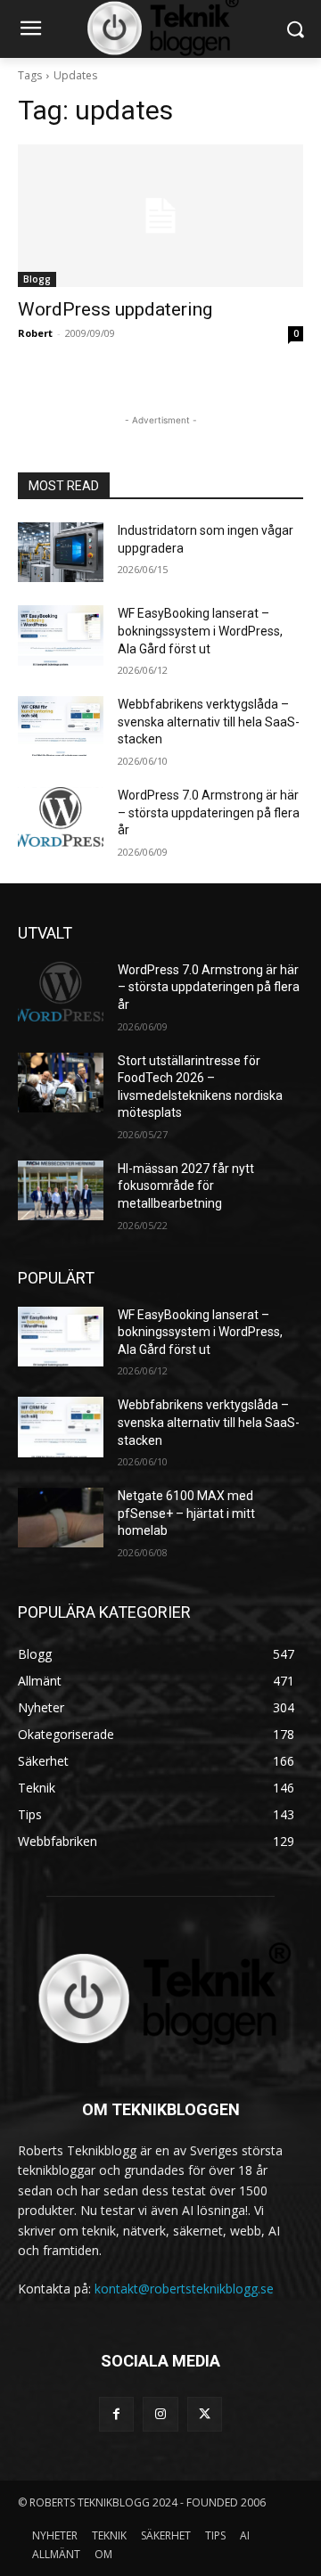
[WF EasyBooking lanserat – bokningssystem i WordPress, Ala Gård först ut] (61, 635)
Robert (35, 333)
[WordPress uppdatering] (160, 216)
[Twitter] (205, 2414)
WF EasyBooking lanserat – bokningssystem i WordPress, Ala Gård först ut (200, 631)
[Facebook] (116, 2414)
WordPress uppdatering (115, 309)
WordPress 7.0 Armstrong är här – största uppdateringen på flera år (209, 812)
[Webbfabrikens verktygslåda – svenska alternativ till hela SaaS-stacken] (61, 726)
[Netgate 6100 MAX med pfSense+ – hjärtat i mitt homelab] (61, 1518)
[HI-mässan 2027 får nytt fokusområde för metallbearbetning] (61, 1190)
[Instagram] (160, 2414)
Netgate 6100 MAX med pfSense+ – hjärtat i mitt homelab (186, 1513)
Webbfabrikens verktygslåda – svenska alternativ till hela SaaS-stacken (209, 722)
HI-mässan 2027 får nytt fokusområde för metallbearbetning (186, 1186)
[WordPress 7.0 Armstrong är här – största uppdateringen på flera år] (61, 817)
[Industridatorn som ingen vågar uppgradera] (61, 552)
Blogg (37, 279)
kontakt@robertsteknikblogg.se (184, 2289)
